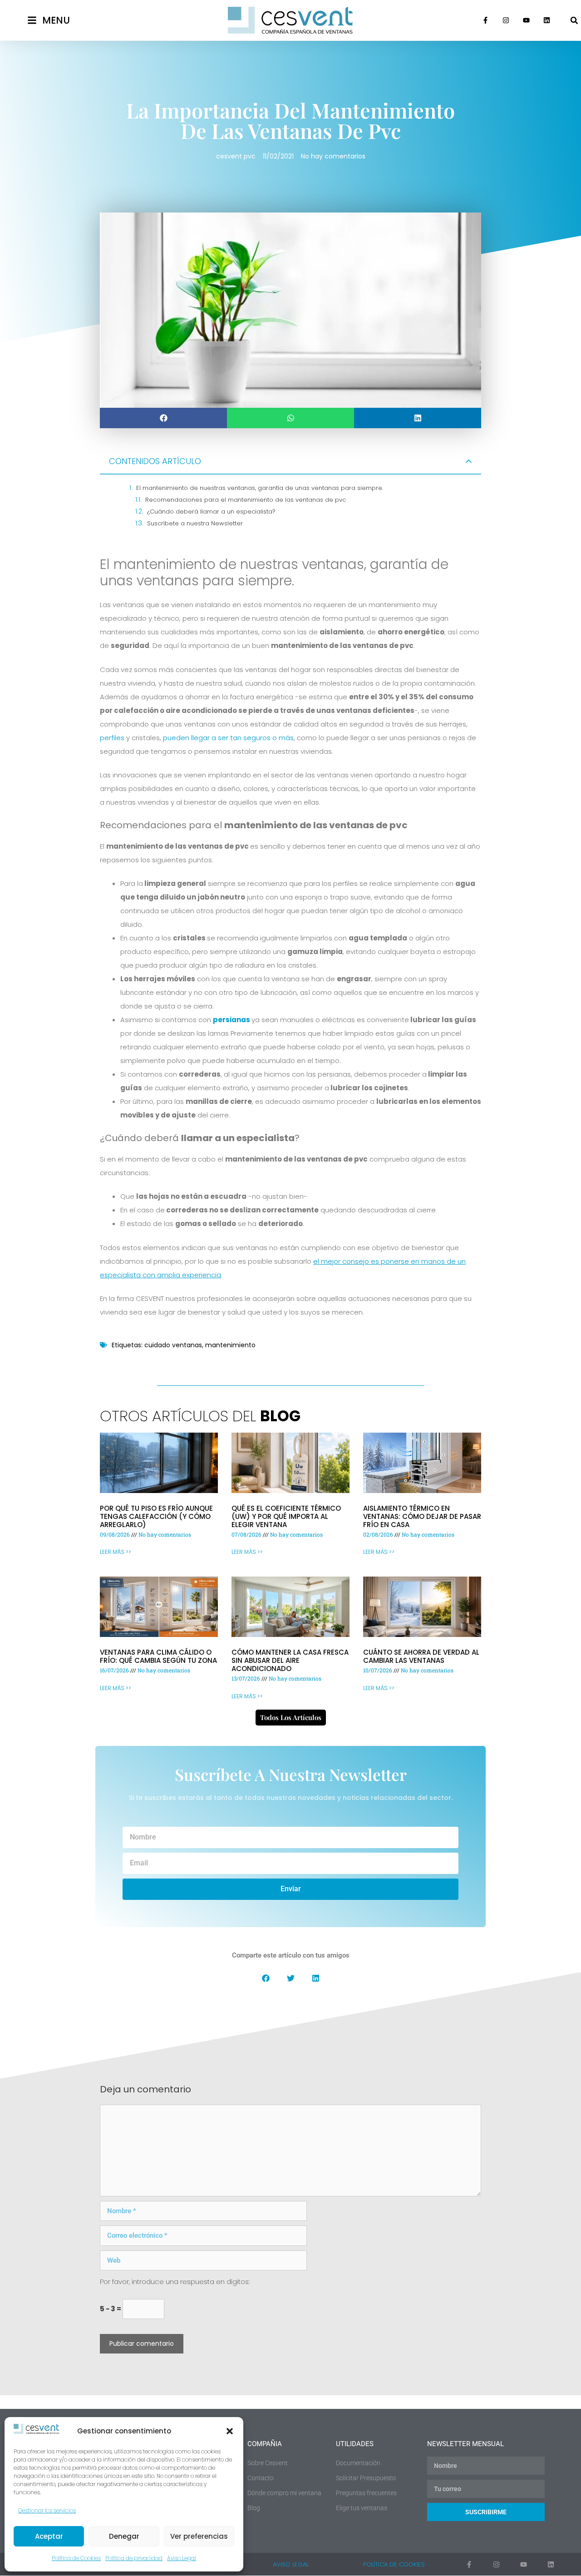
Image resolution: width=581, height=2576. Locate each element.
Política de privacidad (134, 2558)
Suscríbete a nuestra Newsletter (195, 523)
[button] (230, 2431)
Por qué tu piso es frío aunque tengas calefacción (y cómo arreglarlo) (156, 1516)
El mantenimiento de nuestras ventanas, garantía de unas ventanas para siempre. (260, 488)
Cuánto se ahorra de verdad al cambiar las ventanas (421, 1656)
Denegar (124, 2536)
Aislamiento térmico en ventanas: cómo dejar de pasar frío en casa (422, 1516)
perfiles (113, 738)
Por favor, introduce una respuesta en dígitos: (175, 2282)
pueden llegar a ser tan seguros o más (228, 738)
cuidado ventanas (173, 1345)
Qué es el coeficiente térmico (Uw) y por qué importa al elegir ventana (286, 1516)
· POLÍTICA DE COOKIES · (394, 2564)
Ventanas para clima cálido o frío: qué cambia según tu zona (158, 1656)
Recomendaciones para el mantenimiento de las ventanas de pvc (246, 500)
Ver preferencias (199, 2536)
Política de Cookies (76, 2558)
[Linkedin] (547, 20)
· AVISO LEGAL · (291, 2564)
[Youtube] (527, 20)
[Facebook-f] (486, 20)
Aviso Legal (182, 2558)
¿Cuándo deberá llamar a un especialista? (211, 512)
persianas (231, 1020)
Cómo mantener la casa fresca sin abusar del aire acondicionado (290, 1660)
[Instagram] (506, 20)
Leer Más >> (116, 1552)
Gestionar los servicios (47, 2510)
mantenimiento (230, 1345)
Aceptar (49, 2536)
